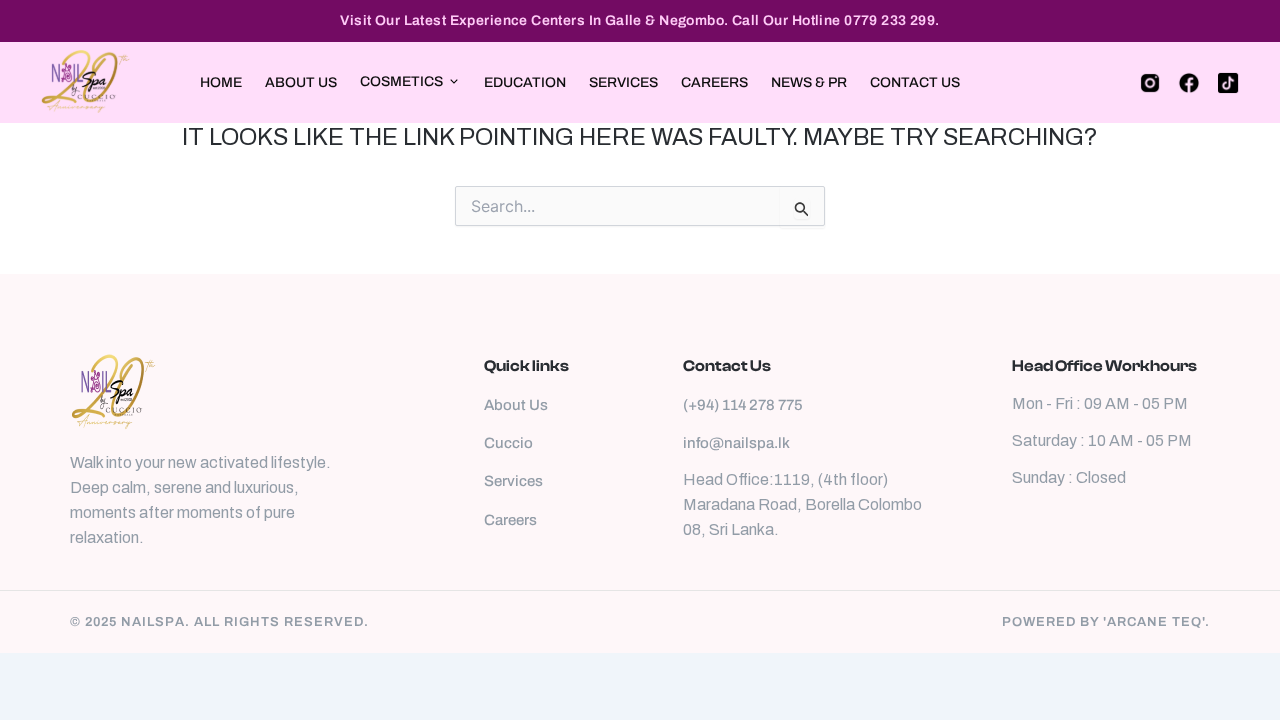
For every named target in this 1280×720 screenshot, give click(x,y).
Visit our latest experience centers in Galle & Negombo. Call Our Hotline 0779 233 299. (639, 20)
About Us (301, 82)
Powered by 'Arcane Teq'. (1106, 622)
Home (221, 82)
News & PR (809, 82)
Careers (714, 82)
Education (525, 82)
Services (623, 82)
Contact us (915, 82)
